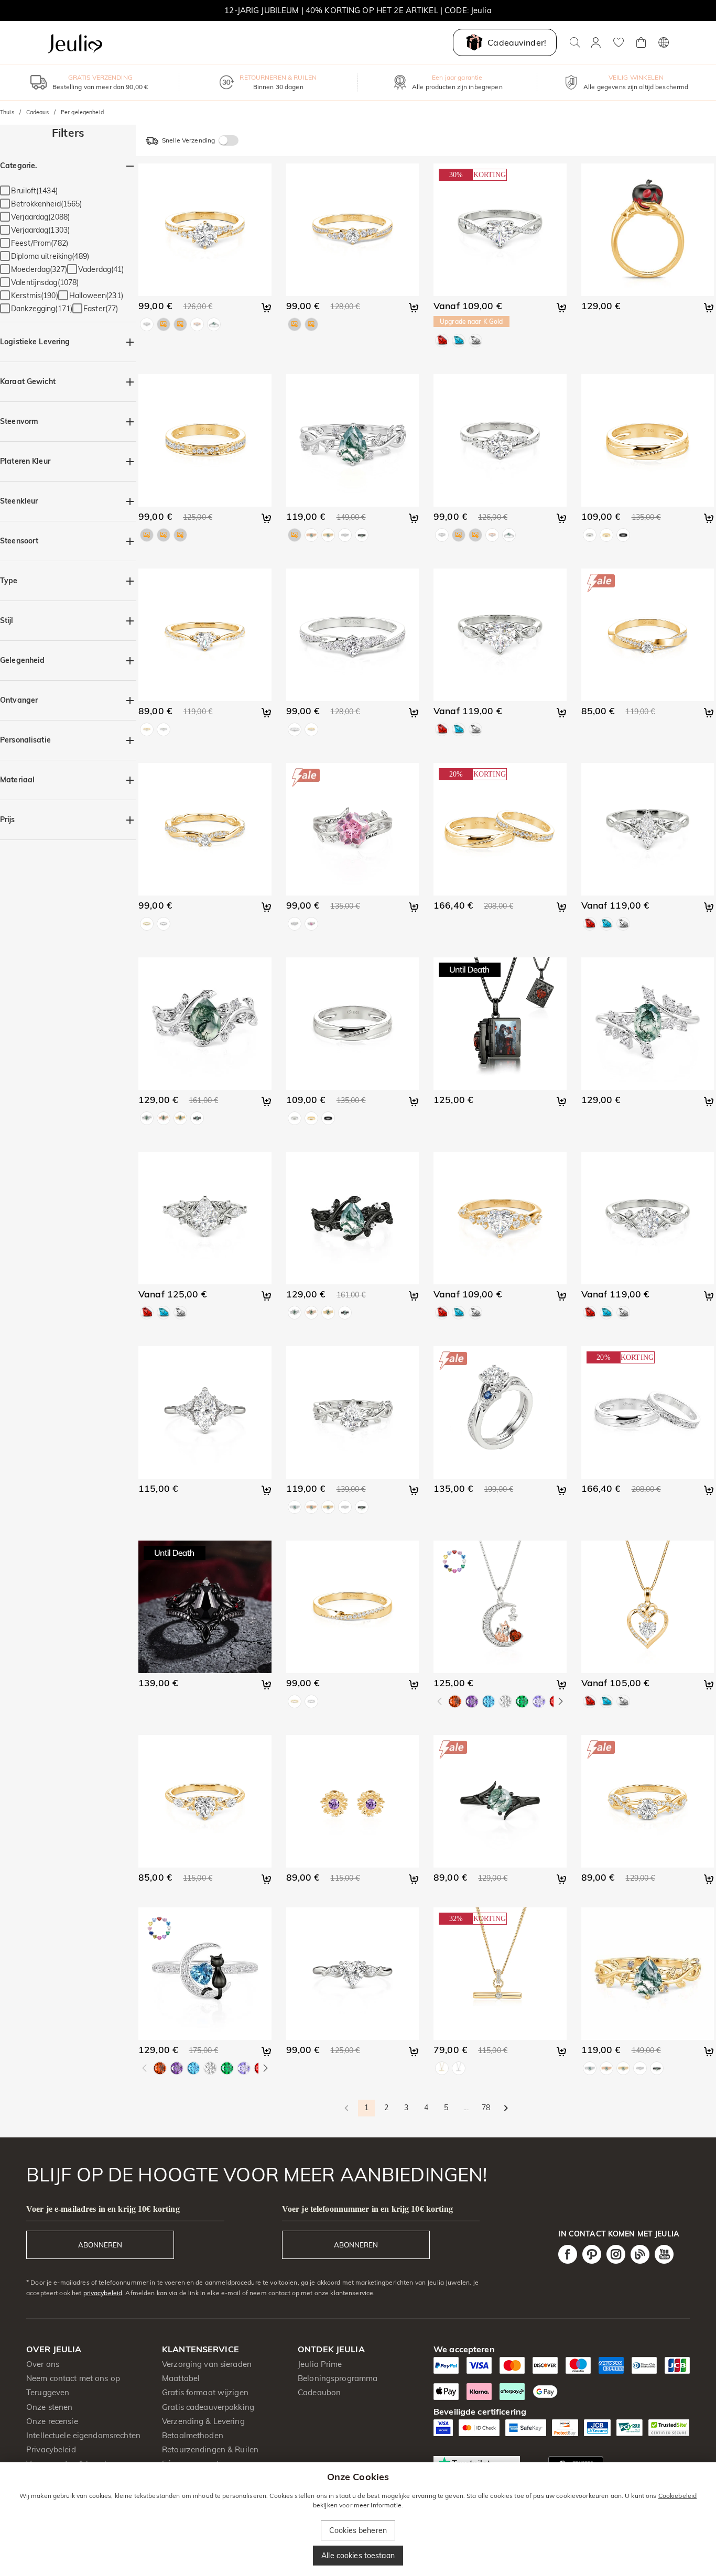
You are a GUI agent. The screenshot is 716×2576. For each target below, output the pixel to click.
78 (486, 2108)
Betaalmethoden (193, 2435)
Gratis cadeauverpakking (208, 2407)
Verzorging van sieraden (207, 2364)
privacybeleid (103, 2293)
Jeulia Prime (320, 2364)
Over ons (43, 2364)
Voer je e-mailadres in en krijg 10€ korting (103, 2209)
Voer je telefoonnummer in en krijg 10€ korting (367, 2209)
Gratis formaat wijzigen (205, 2392)
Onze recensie (52, 2421)
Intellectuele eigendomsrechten (83, 2435)
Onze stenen (49, 2407)
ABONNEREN (100, 2245)
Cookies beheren (358, 2530)
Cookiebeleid (678, 2496)
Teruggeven (48, 2392)
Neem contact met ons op (73, 2378)
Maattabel (181, 2378)
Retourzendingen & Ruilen (210, 2449)
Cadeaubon (319, 2392)
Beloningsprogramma (338, 2378)
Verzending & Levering (203, 2421)
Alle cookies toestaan (358, 2556)
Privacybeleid (51, 2449)
